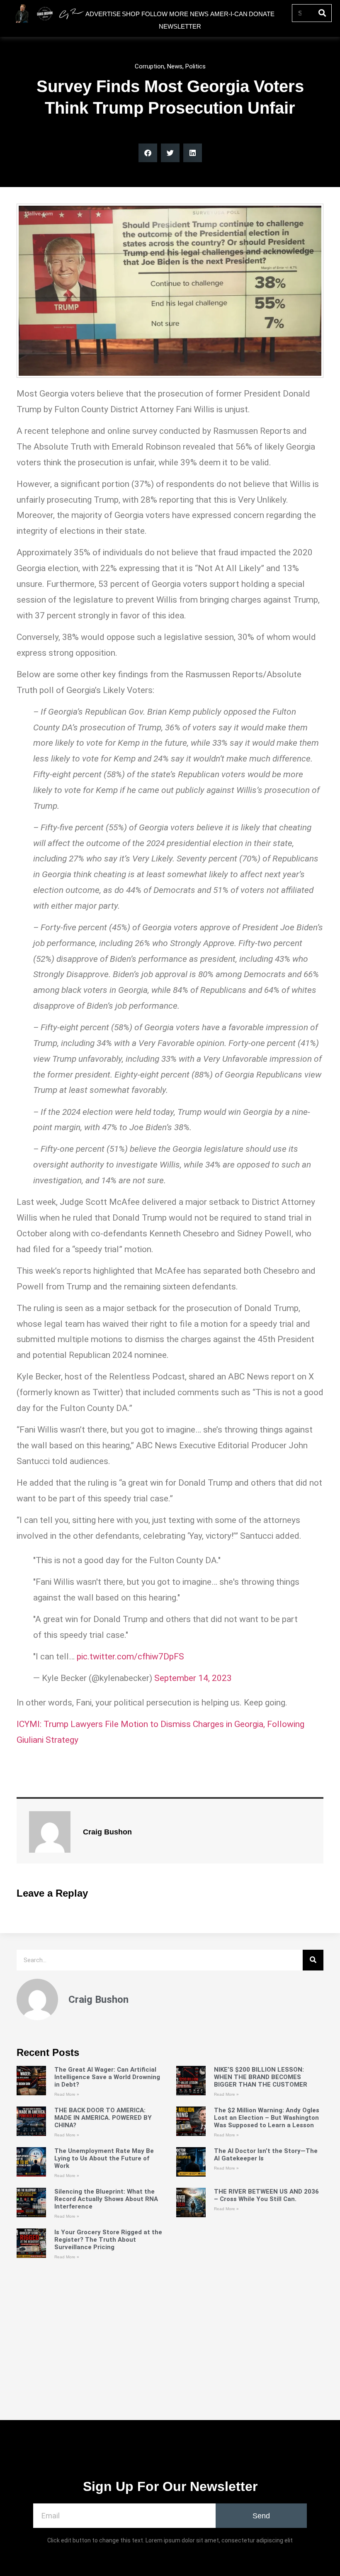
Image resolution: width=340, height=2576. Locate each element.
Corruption (149, 66)
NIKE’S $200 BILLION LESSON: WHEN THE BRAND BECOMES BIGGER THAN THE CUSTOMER (261, 2077)
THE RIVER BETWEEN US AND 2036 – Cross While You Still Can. (266, 2195)
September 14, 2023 (193, 1678)
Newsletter (180, 26)
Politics (195, 66)
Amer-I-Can (229, 14)
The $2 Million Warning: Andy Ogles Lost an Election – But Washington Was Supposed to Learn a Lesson (267, 2118)
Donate (262, 14)
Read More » (67, 2094)
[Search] (322, 13)
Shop (131, 14)
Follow (154, 14)
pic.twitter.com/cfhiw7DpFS (130, 1657)
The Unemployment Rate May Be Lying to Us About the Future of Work (104, 2158)
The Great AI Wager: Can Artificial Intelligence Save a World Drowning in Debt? (107, 2077)
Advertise (103, 14)
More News (189, 14)
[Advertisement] (170, 2361)
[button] (148, 153)
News (175, 66)
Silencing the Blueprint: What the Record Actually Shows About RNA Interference (106, 2199)
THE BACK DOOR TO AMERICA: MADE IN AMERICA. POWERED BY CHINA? (103, 2118)
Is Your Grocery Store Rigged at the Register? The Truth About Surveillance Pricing (108, 2240)
